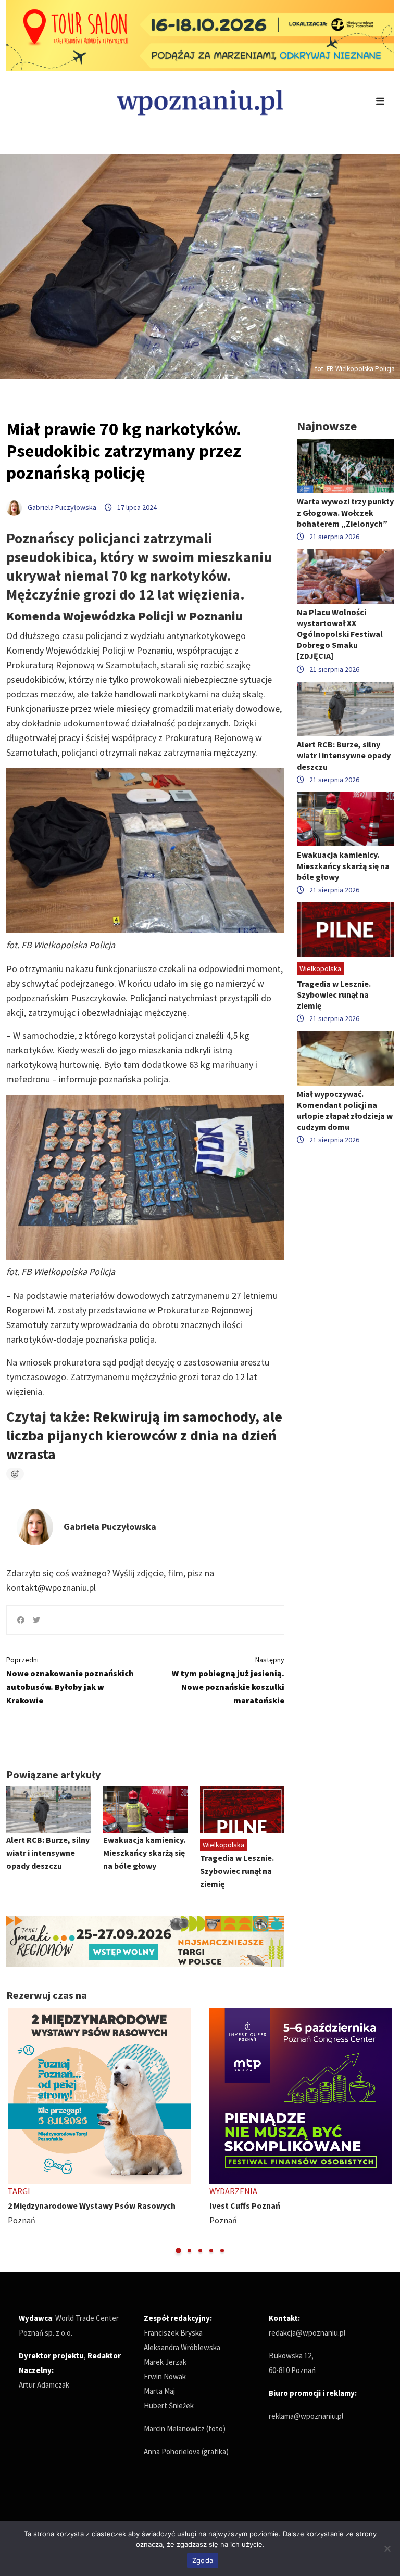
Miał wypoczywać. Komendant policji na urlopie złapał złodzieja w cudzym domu (345, 1111)
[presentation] (15, 2132)
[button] (178, 2250)
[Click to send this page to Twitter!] (36, 1620)
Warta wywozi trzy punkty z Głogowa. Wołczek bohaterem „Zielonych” (345, 512)
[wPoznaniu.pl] (200, 101)
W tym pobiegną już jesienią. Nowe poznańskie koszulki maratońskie (228, 1680)
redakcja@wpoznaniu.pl (307, 2333)
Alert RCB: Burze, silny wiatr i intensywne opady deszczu (48, 1853)
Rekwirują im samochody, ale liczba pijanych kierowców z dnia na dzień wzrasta (144, 1435)
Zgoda (203, 2560)
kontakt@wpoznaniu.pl (51, 1587)
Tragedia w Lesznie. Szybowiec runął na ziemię (237, 1871)
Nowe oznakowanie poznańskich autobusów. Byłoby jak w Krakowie (70, 1680)
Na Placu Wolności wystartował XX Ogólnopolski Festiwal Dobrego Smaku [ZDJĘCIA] (340, 634)
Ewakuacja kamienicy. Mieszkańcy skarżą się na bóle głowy (144, 1853)
